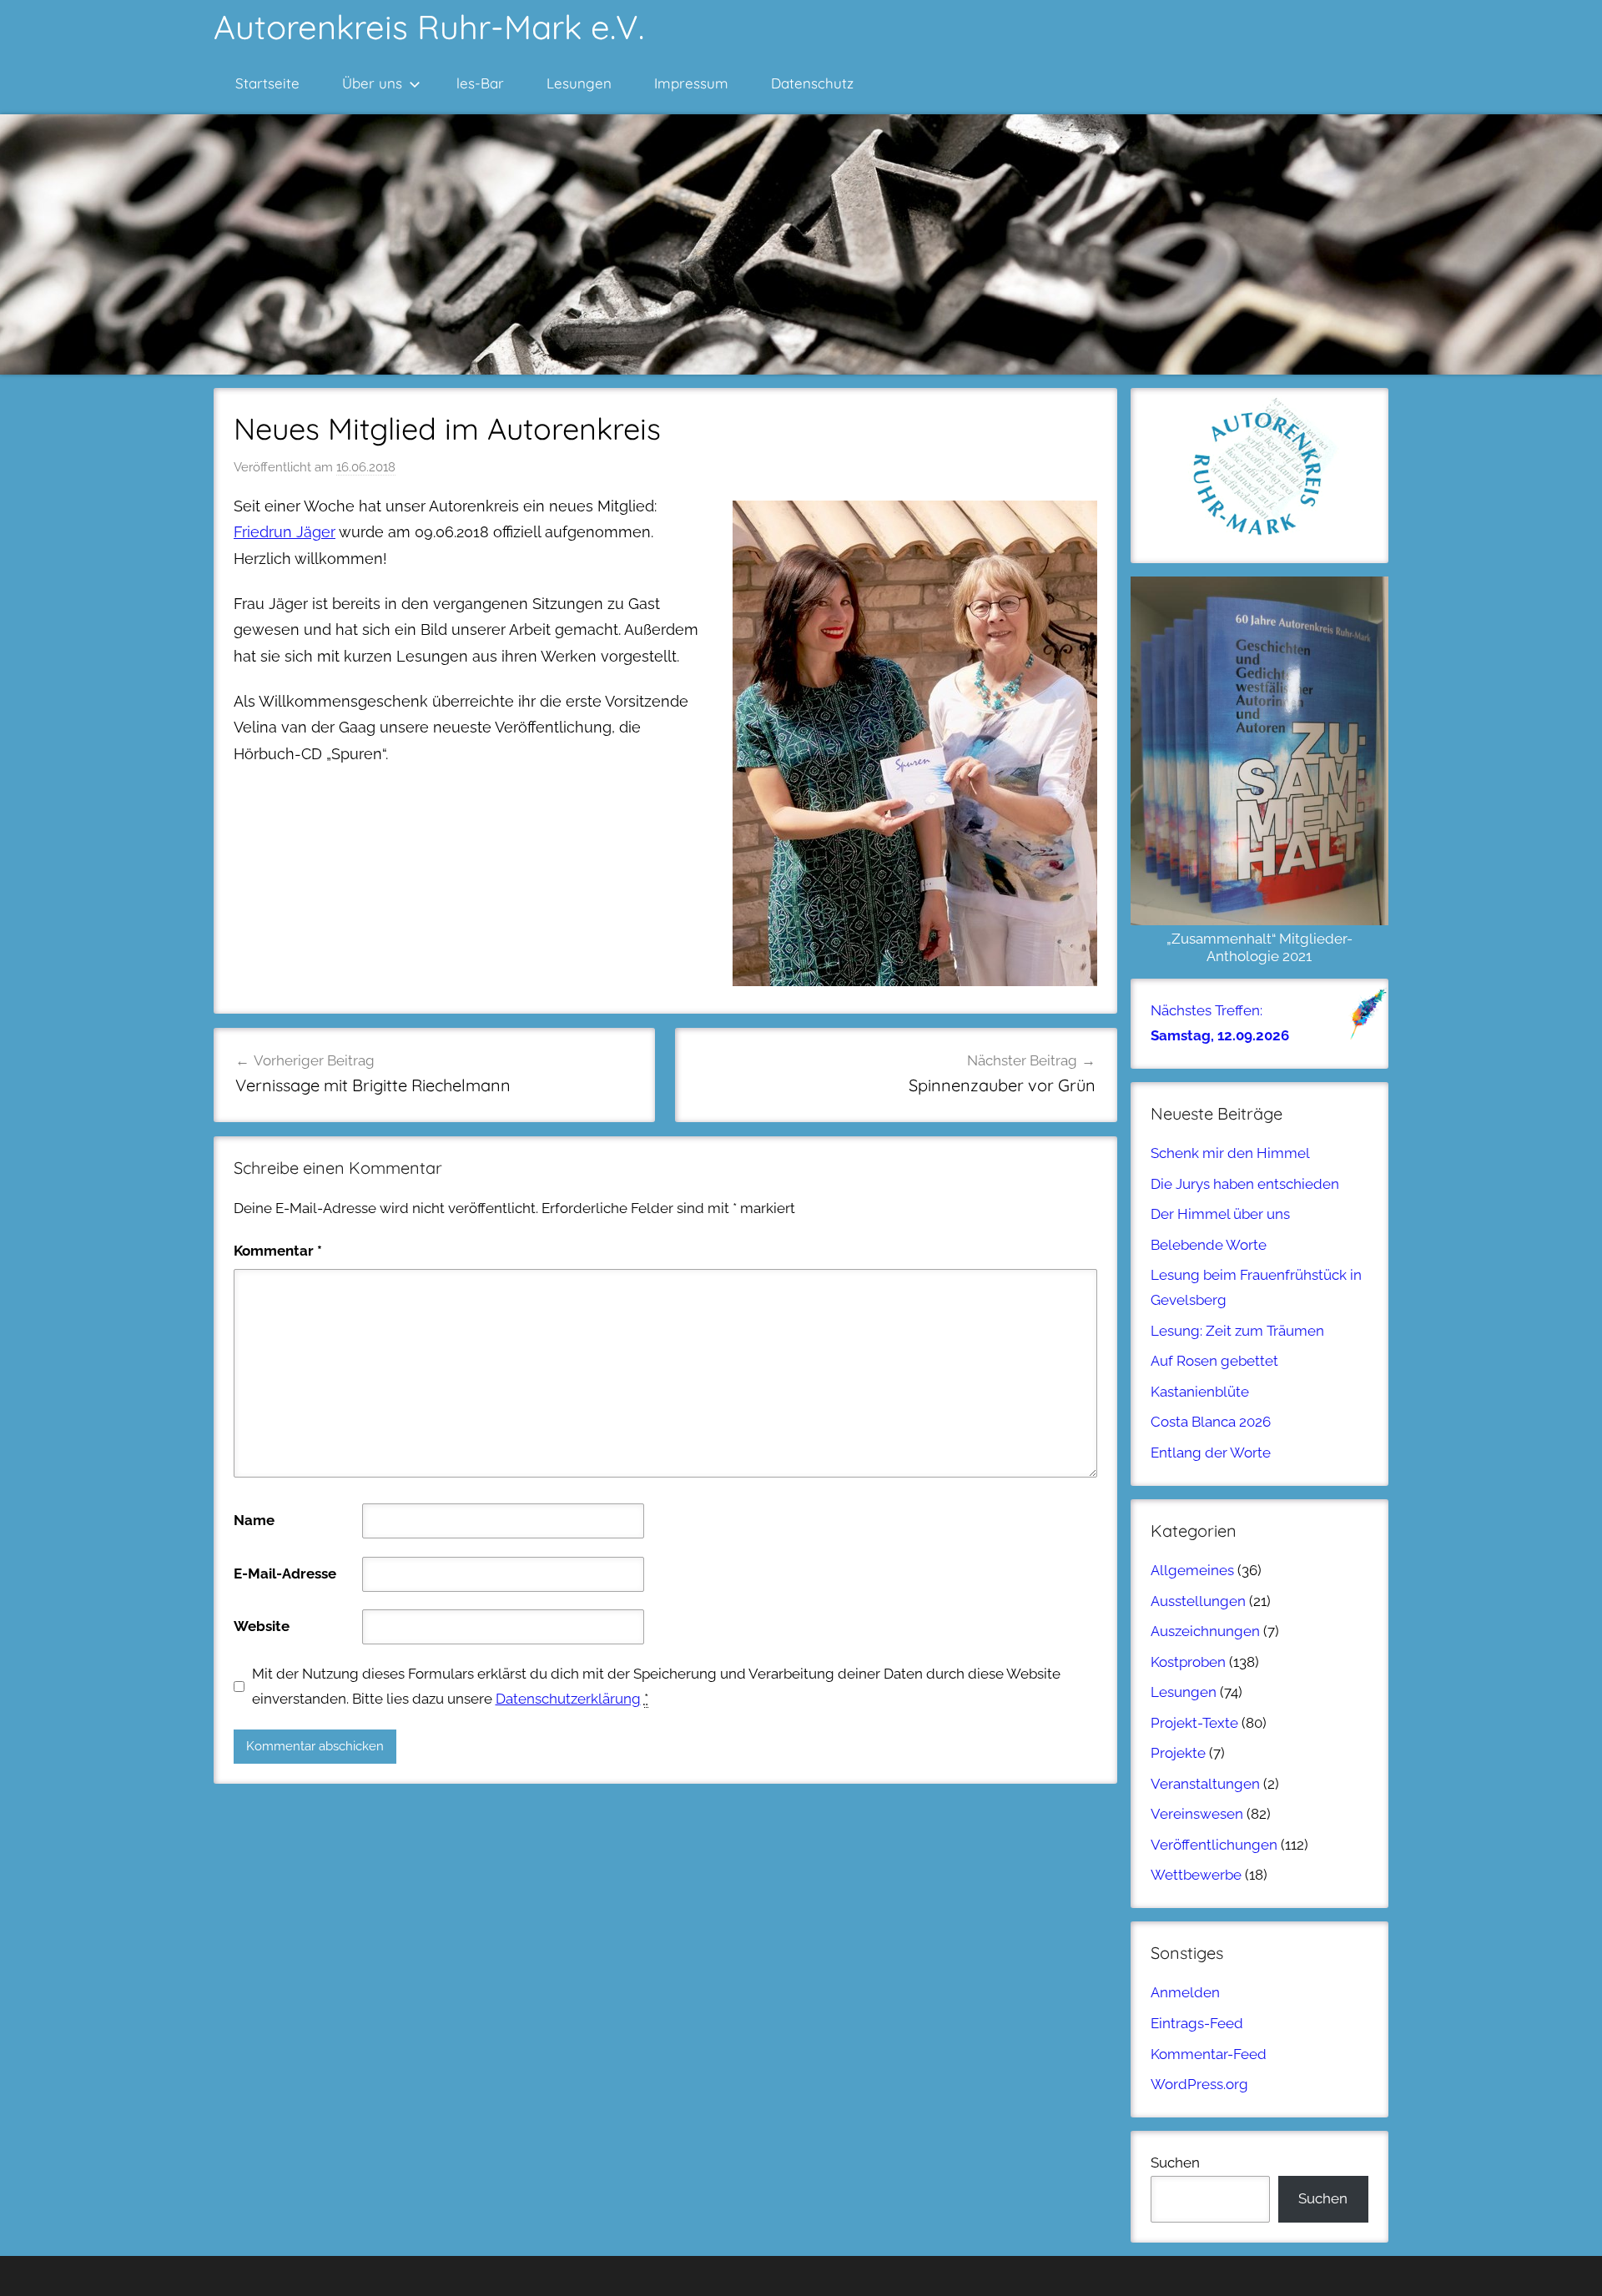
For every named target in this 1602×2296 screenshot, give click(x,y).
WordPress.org (1199, 2084)
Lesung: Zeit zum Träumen (1237, 1331)
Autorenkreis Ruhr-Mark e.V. (429, 27)
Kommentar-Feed (1209, 2054)
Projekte (1178, 1753)
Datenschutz (812, 83)
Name (254, 1520)
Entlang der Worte (1211, 1453)
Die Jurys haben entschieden (1245, 1184)
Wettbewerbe (1196, 1875)
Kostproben (1188, 1662)
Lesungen (579, 83)
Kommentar (278, 1251)
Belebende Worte (1209, 1245)
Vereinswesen (1197, 1814)
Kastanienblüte (1200, 1392)
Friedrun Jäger (285, 532)
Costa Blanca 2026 (1211, 1422)
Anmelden (1185, 1992)
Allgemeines (1192, 1570)
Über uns (372, 83)
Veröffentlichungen (1214, 1845)
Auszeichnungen (1205, 1631)
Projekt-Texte (1194, 1723)
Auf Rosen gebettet (1214, 1361)
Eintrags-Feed (1197, 2023)
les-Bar (480, 83)
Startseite (267, 83)
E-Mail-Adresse (285, 1573)
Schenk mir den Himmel (1230, 1153)
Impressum (691, 83)
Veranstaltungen (1205, 1784)
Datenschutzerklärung (568, 1699)
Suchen (1175, 2163)
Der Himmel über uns (1220, 1214)
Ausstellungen (1198, 1601)
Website (262, 1626)
